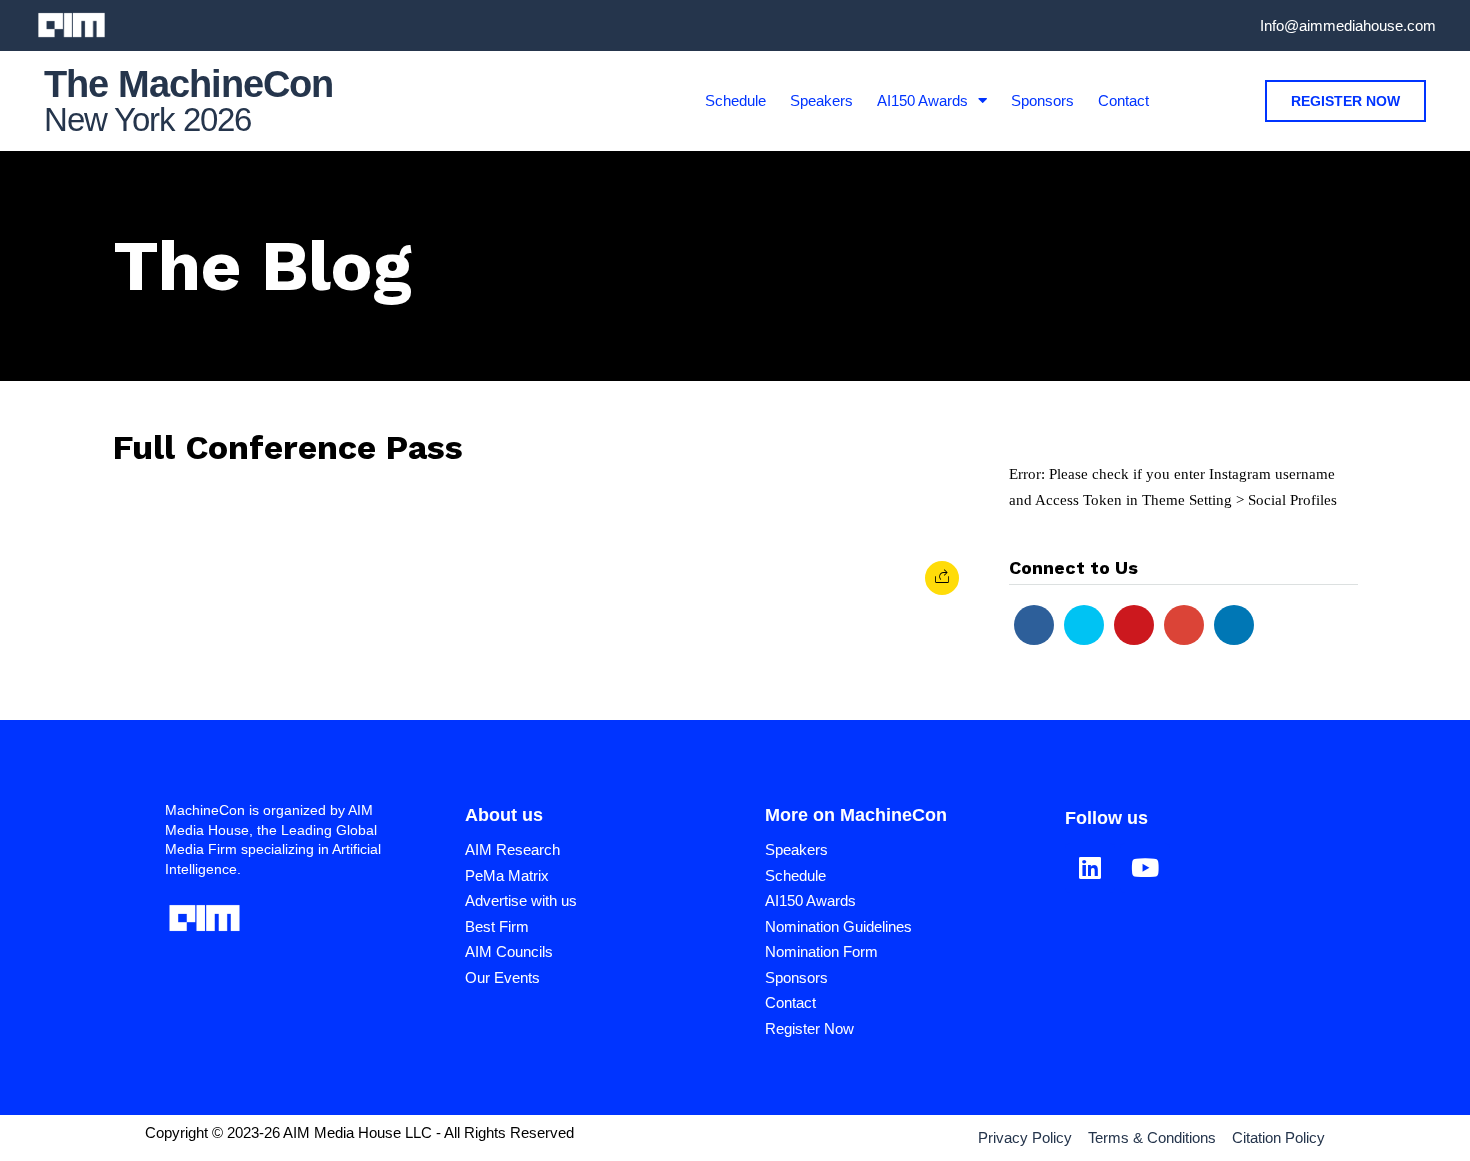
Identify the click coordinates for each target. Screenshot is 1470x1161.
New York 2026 (147, 119)
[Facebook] (1034, 625)
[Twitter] (1084, 625)
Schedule (735, 100)
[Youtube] (1134, 625)
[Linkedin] (1234, 625)
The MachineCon (188, 84)
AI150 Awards (922, 100)
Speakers (821, 100)
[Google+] (1184, 625)
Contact (1123, 100)
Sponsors (1042, 100)
